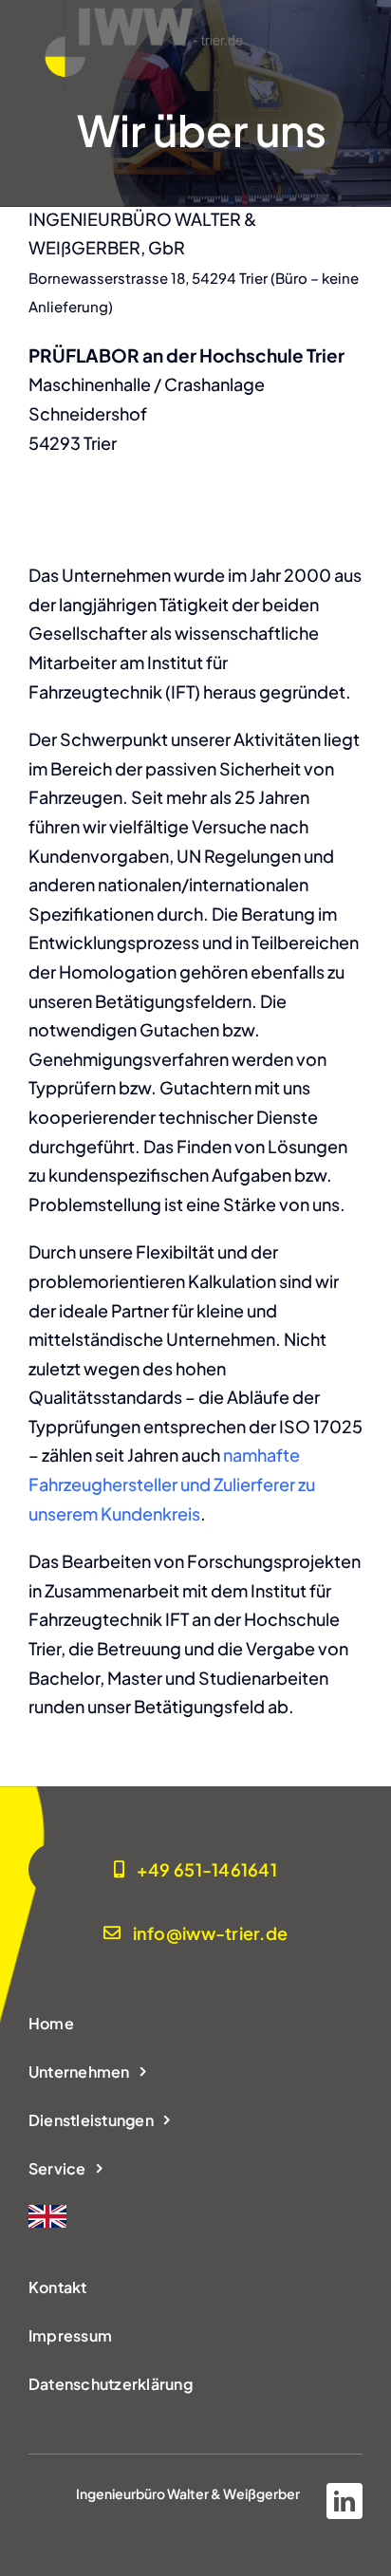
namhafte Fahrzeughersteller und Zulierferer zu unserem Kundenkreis (172, 1484)
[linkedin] (344, 2501)
